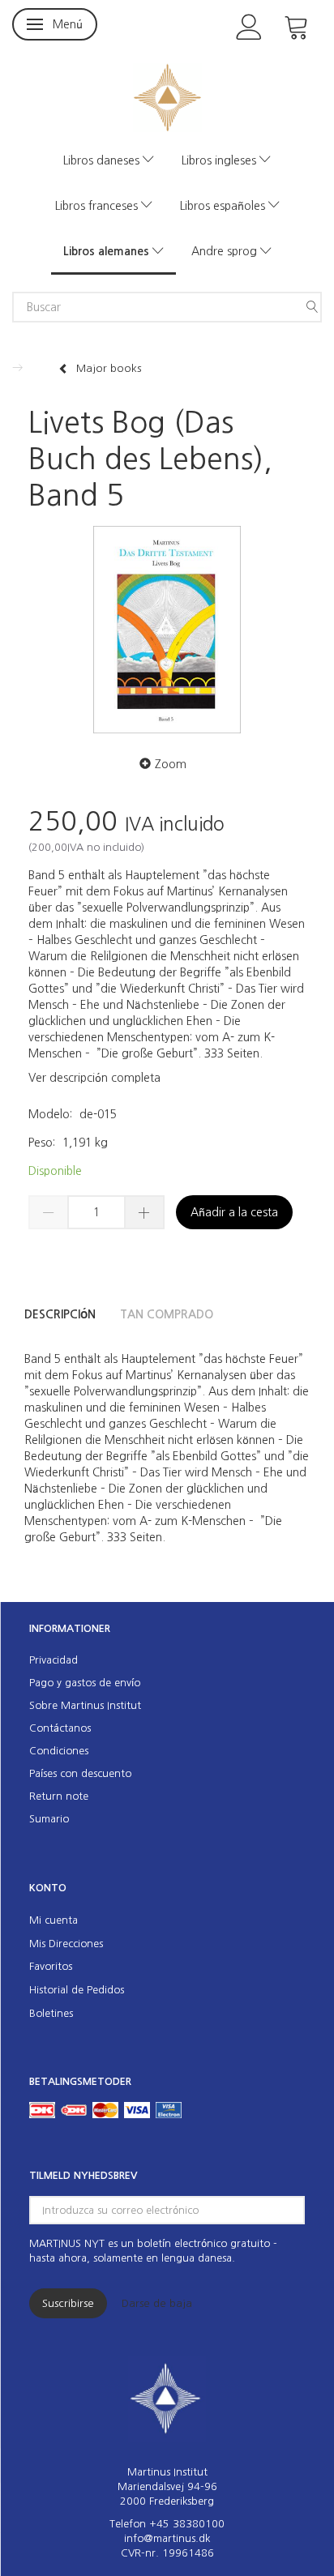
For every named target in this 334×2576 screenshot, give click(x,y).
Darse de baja (157, 2303)
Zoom (171, 764)
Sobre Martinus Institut (85, 1705)
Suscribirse (68, 2303)
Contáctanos (60, 1728)
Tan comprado (167, 1314)
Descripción (60, 1314)
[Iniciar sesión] (249, 26)
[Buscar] (312, 307)
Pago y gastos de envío (85, 1683)
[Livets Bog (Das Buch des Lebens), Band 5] (167, 630)
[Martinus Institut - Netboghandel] (167, 96)
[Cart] (297, 26)
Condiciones (59, 1751)
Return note (59, 1796)
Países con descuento (80, 1773)
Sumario (49, 1819)
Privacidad (54, 1660)
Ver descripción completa (94, 1078)
